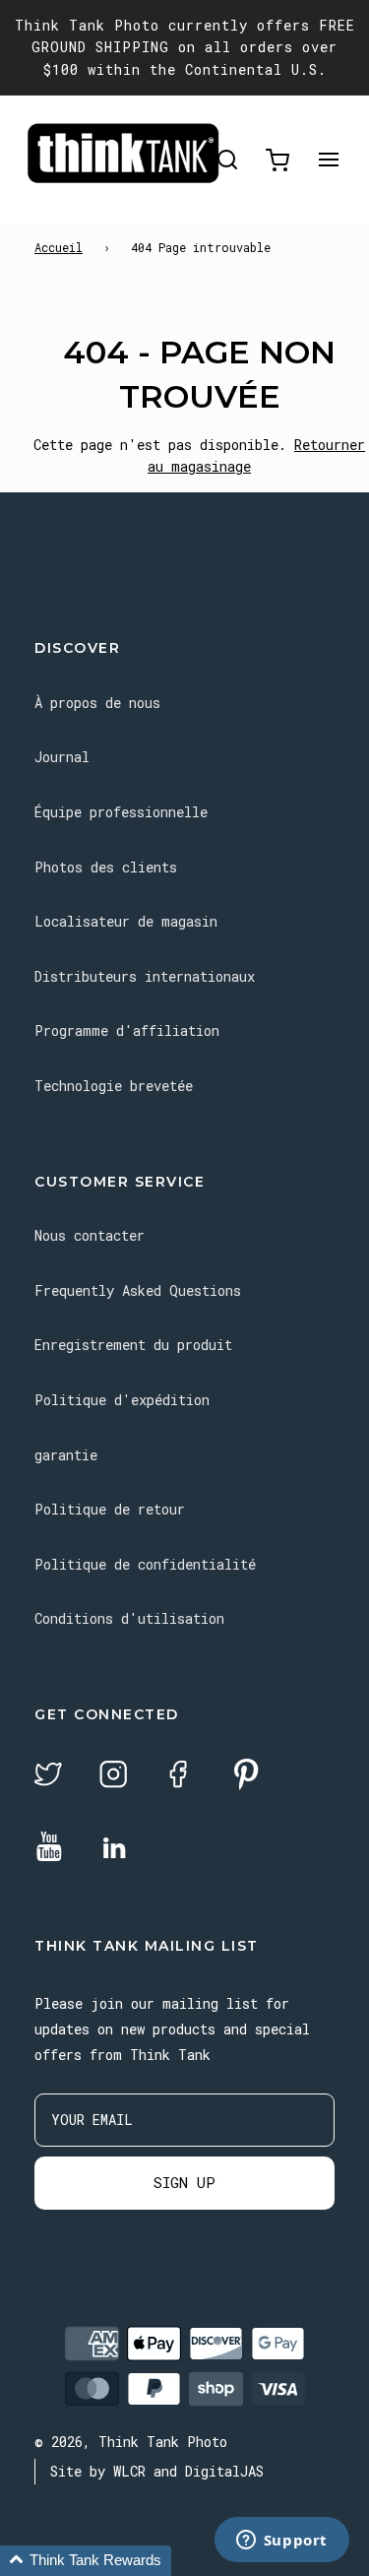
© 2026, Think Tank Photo (131, 2442)
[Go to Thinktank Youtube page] (49, 1848)
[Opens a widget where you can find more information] (281, 2542)
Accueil (59, 247)
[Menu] (329, 160)
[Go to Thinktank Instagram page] (113, 1777)
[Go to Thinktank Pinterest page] (246, 1776)
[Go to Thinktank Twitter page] (48, 1777)
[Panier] (277, 160)
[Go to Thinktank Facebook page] (178, 1777)
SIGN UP (184, 2182)
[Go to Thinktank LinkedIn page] (114, 1849)
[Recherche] (227, 160)
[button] (86, 2561)
